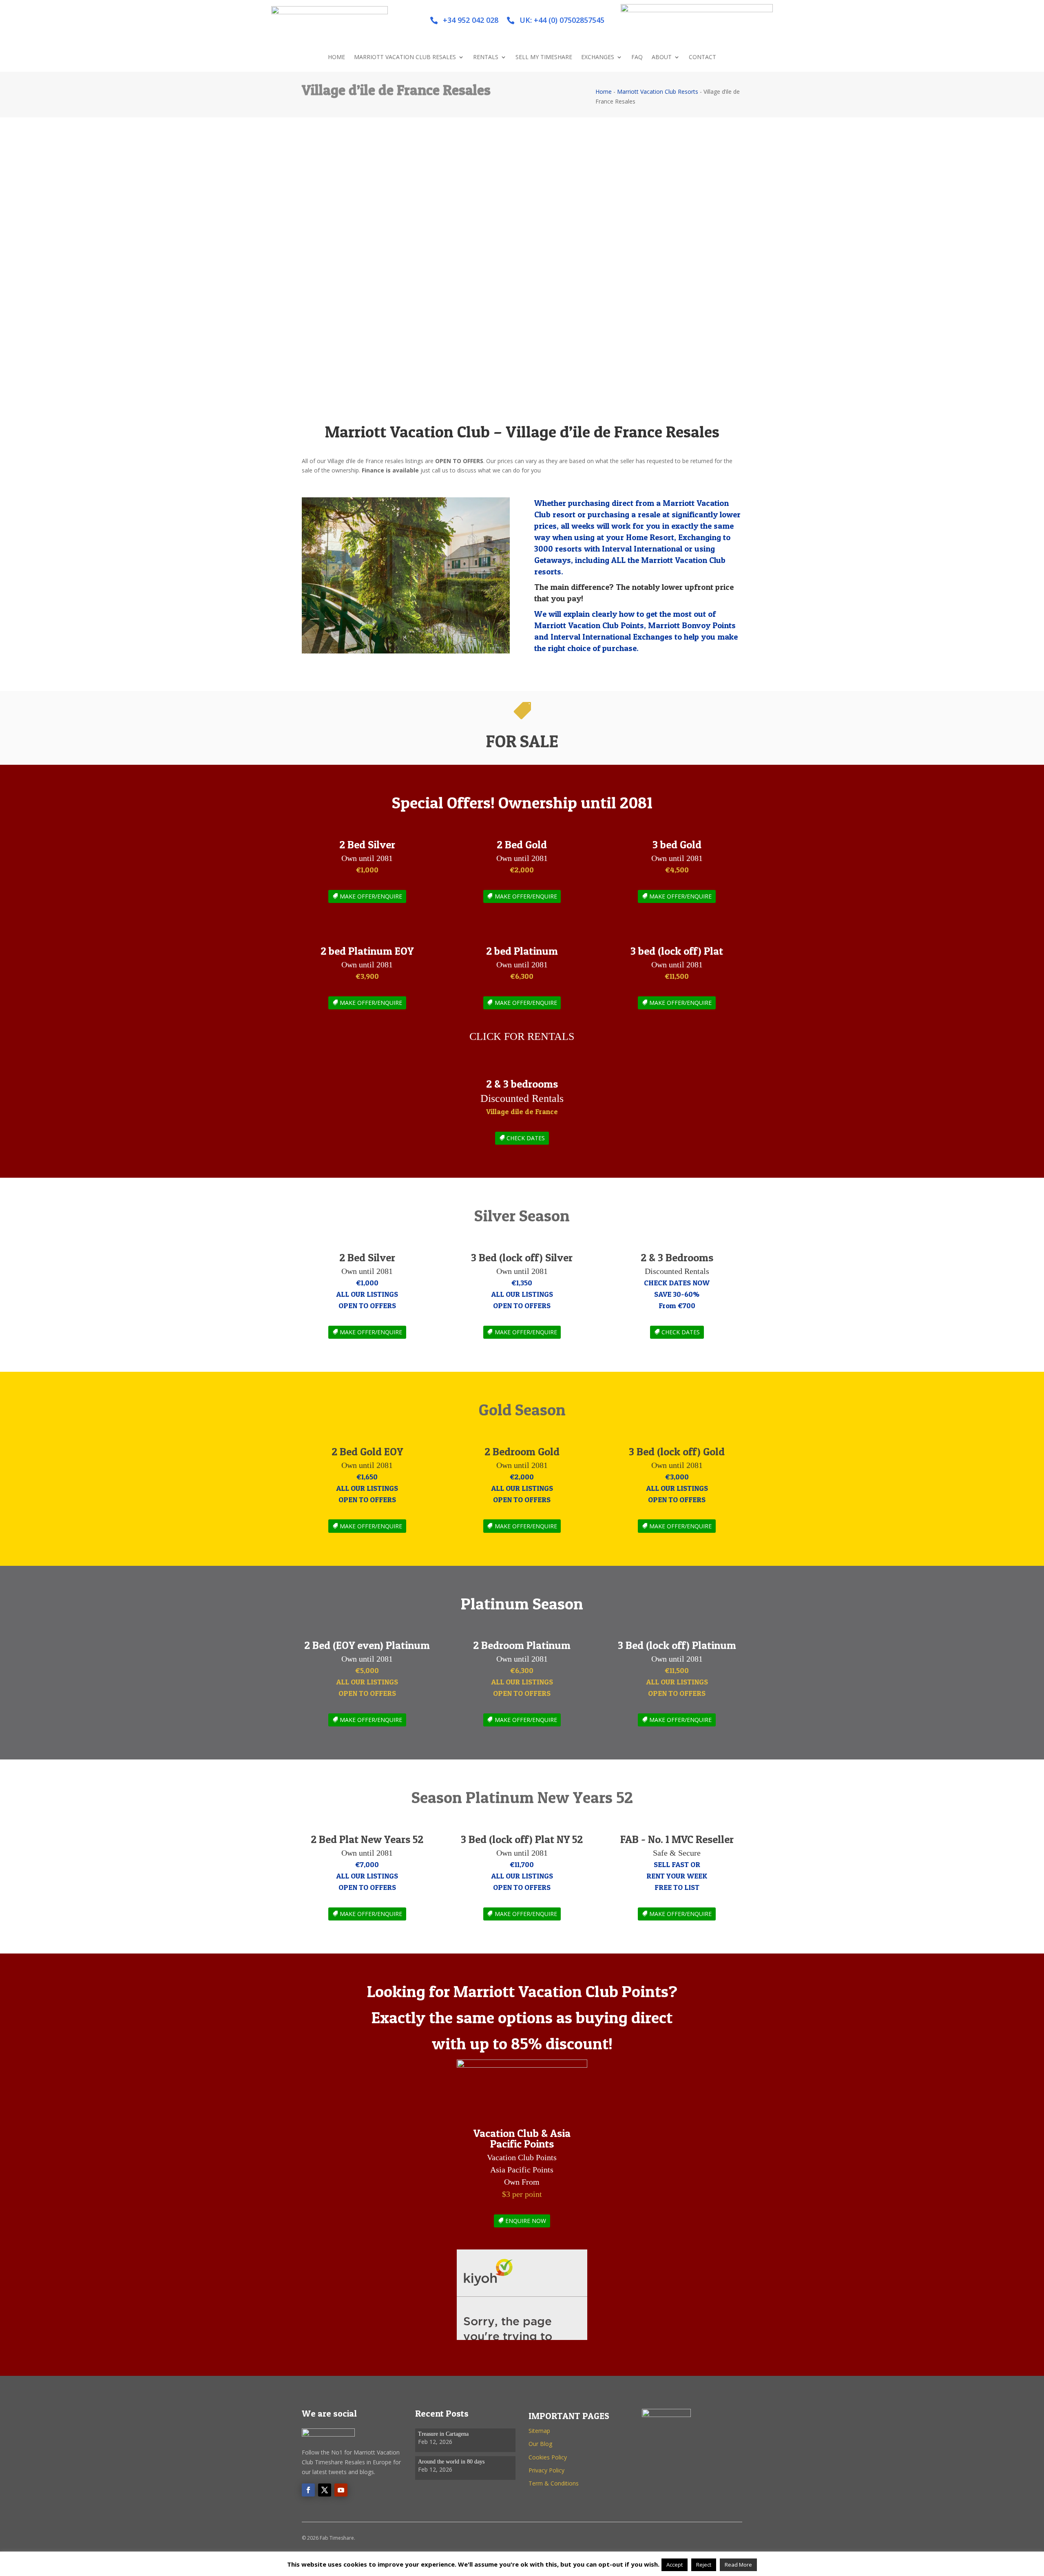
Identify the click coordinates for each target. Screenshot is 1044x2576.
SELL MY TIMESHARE (544, 57)
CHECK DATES (526, 1138)
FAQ (637, 57)
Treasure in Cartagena (443, 2434)
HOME (336, 57)
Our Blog (540, 2444)
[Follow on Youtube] (341, 2490)
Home (604, 92)
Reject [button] (704, 2565)
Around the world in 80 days (451, 2462)
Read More (738, 2565)
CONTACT (702, 57)
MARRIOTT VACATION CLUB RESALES (405, 57)
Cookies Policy (548, 2457)
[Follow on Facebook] (308, 2490)
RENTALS (486, 57)
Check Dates (681, 1332)
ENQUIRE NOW (526, 2221)
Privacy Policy (546, 2470)
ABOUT (662, 57)
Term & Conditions (554, 2483)
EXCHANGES (598, 57)
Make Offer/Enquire (371, 896)
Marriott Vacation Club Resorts (658, 92)
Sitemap (539, 2431)
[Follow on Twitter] (325, 2490)
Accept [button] (675, 2565)
